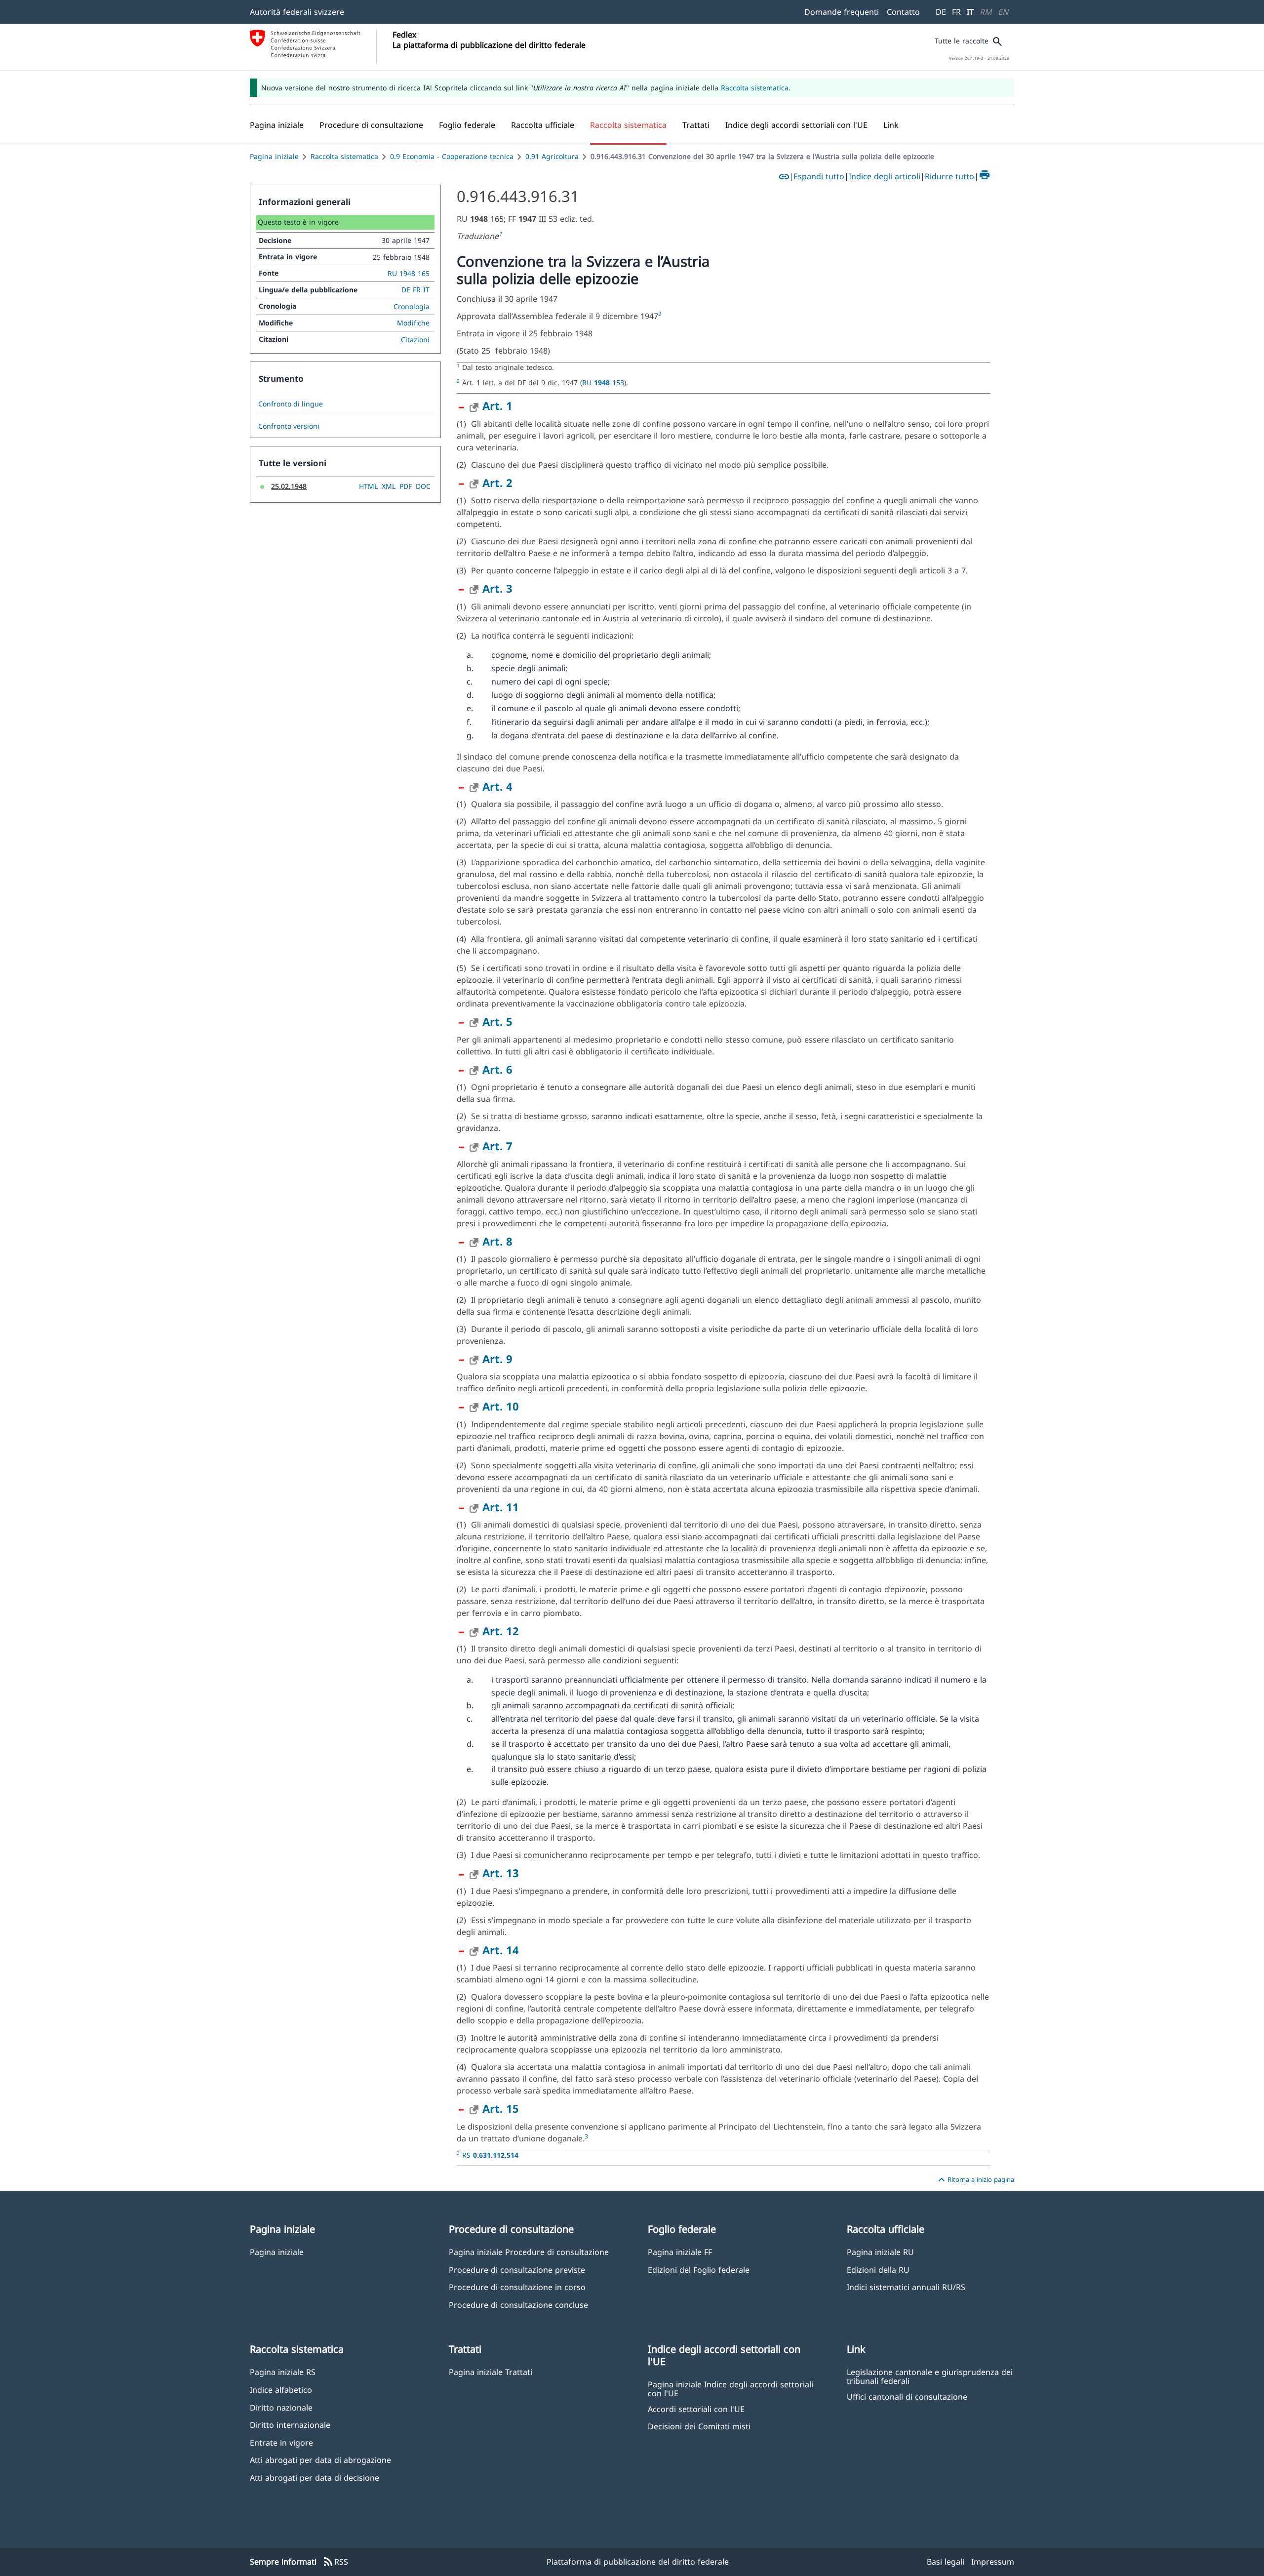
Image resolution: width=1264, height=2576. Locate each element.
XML (389, 486)
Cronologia (412, 306)
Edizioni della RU (878, 2270)
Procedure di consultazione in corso (517, 2287)
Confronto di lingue (291, 404)
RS (490, 2155)
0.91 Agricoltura (552, 156)
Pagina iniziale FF (680, 2252)
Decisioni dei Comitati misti (699, 2426)
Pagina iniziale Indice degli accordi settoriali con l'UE (731, 2388)
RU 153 (603, 382)
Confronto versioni (289, 426)
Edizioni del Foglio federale (699, 2270)
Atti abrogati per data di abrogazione (320, 2460)
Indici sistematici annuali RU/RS (906, 2287)
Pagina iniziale (274, 156)
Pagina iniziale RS (283, 2372)
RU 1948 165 (409, 273)
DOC (423, 486)
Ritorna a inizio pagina (975, 2180)
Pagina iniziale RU (880, 2252)
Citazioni (415, 340)
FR (956, 12)
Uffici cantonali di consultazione (907, 2396)
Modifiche (413, 323)
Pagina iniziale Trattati (491, 2372)
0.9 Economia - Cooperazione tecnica (452, 156)
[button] (371, 125)
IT (970, 12)
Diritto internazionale (290, 2425)
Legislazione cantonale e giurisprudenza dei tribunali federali (930, 2376)
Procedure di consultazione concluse (518, 2305)
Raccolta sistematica (755, 88)
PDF (406, 486)
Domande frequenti (842, 12)
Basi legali (946, 2562)
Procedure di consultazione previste (517, 2270)
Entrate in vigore (281, 2442)
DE (941, 12)
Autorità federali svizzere (297, 12)
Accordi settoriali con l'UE (696, 2409)
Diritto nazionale (281, 2407)
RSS (335, 2562)
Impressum (993, 2562)
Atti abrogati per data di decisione (315, 2477)
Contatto (903, 12)
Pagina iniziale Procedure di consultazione (529, 2252)
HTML (368, 486)
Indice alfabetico (281, 2390)
